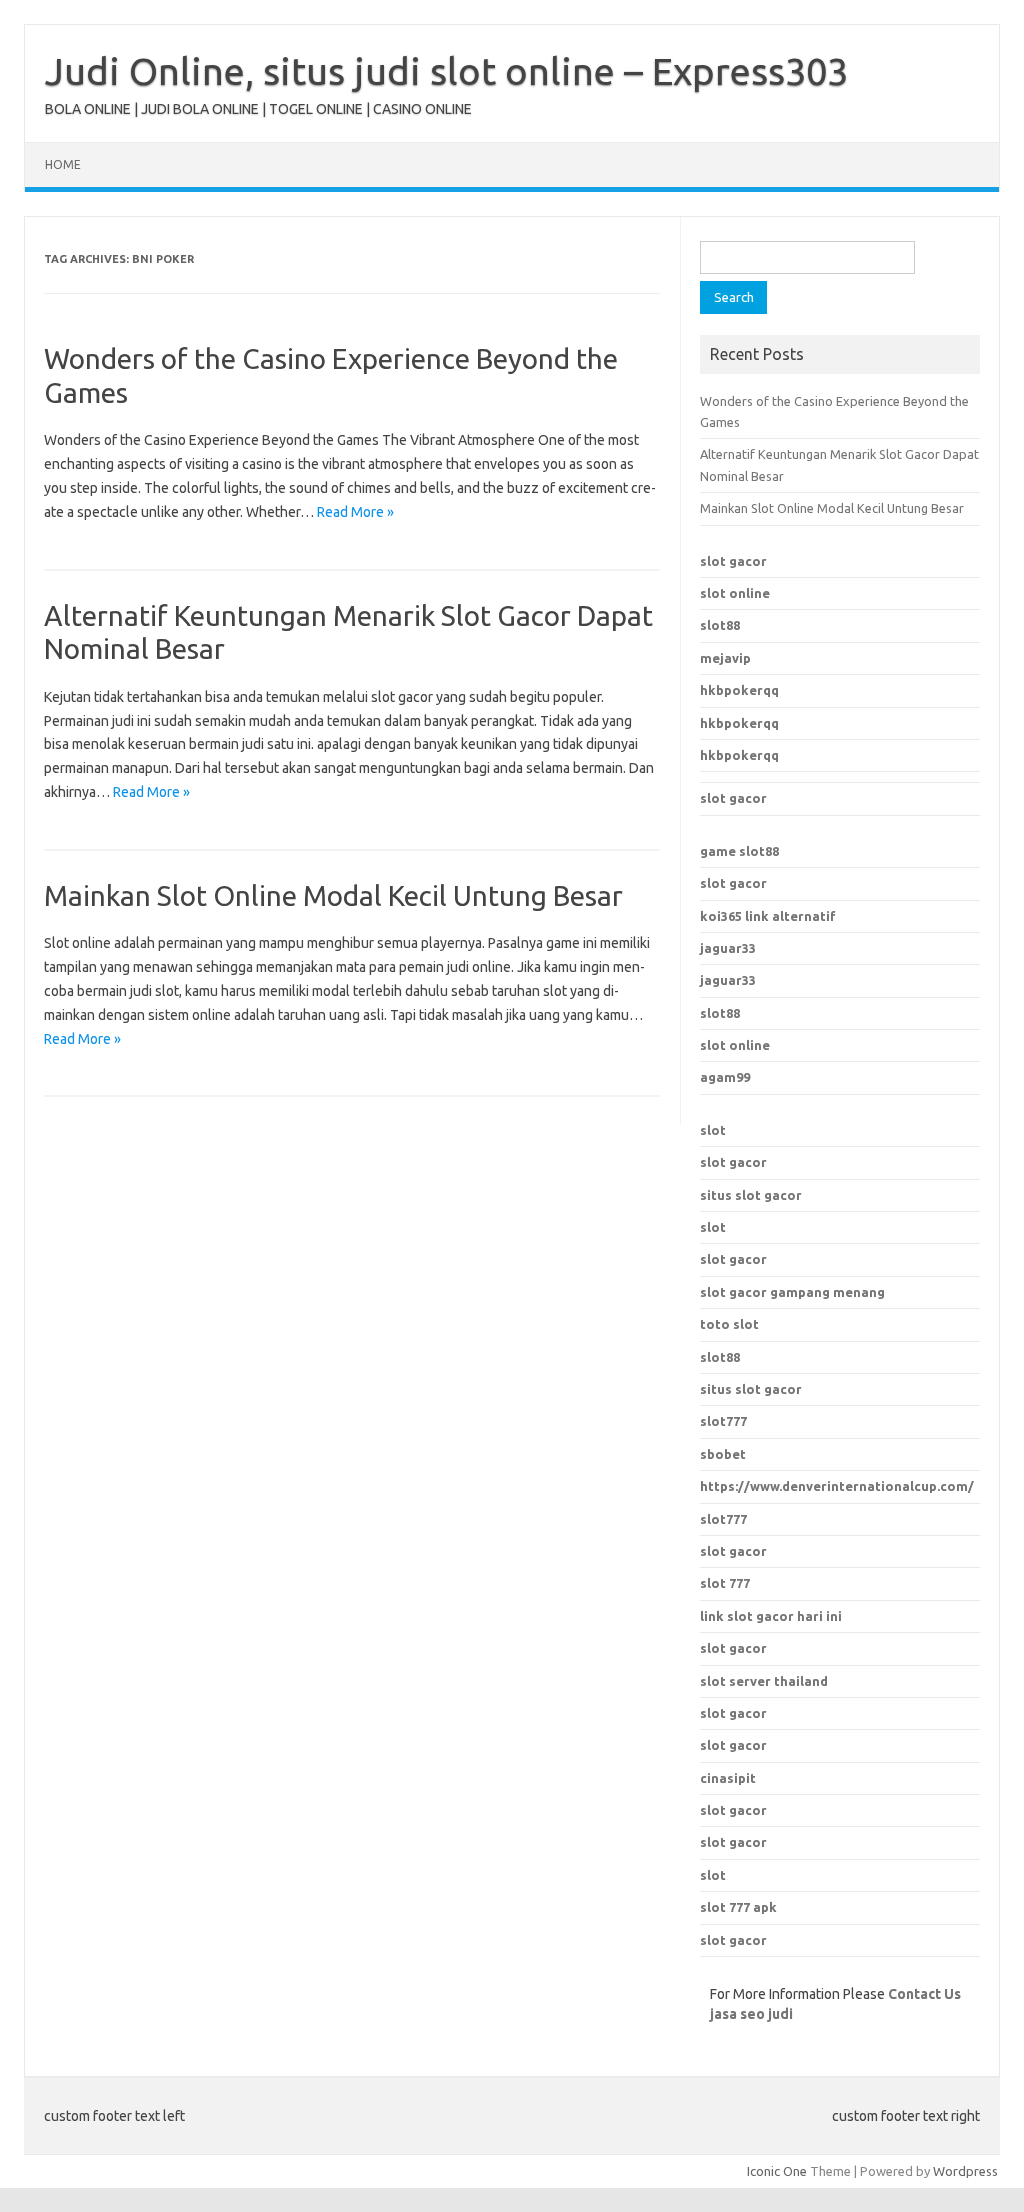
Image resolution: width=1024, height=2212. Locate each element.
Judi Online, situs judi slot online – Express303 (446, 71)
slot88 (720, 625)
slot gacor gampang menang (792, 1292)
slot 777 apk (738, 1907)
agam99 (725, 1077)
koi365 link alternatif (768, 916)
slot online (735, 593)
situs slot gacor (751, 1195)
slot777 (723, 1519)
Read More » (355, 512)
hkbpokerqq (739, 690)
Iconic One (777, 2171)
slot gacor (733, 561)
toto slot (729, 1324)
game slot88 (739, 851)
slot (713, 1130)
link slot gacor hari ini (771, 1616)
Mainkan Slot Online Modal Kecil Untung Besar (333, 895)
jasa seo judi (751, 2014)
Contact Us (924, 1994)
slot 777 (725, 1583)
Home (63, 164)
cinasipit (728, 1778)
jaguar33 (728, 948)
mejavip (725, 658)
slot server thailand (764, 1681)
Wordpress (965, 2171)
